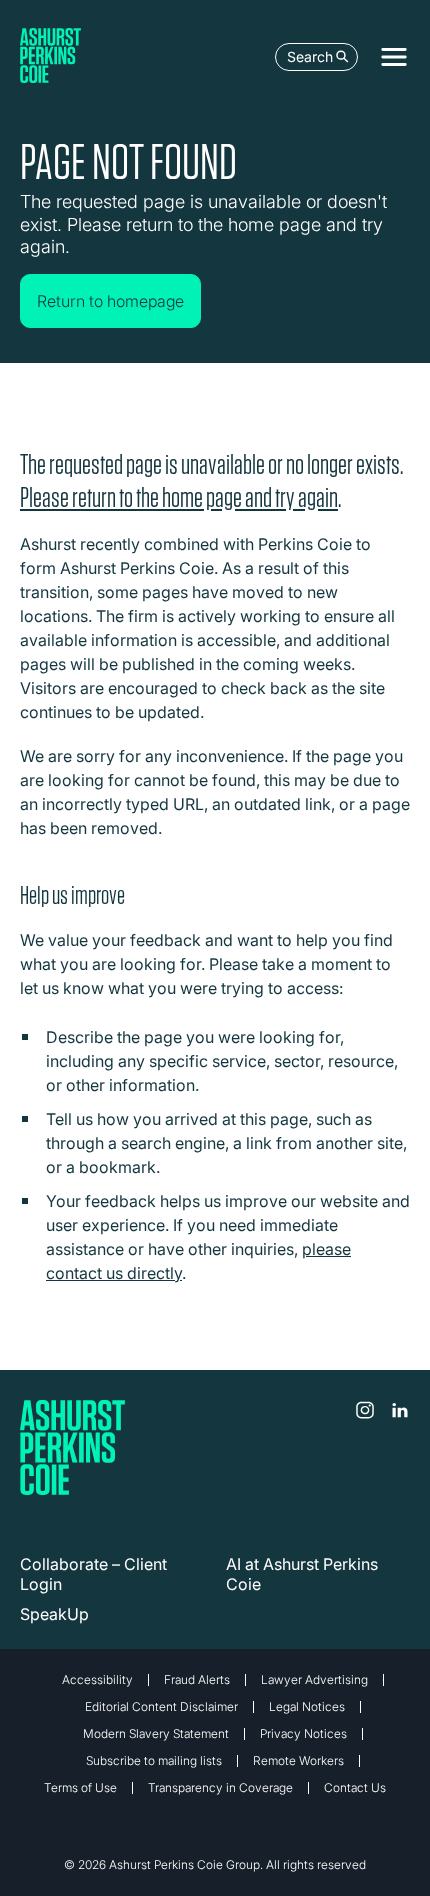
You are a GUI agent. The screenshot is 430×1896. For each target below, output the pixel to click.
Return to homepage (110, 301)
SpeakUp (54, 1614)
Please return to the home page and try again (179, 497)
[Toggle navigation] (394, 57)
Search (310, 56)
